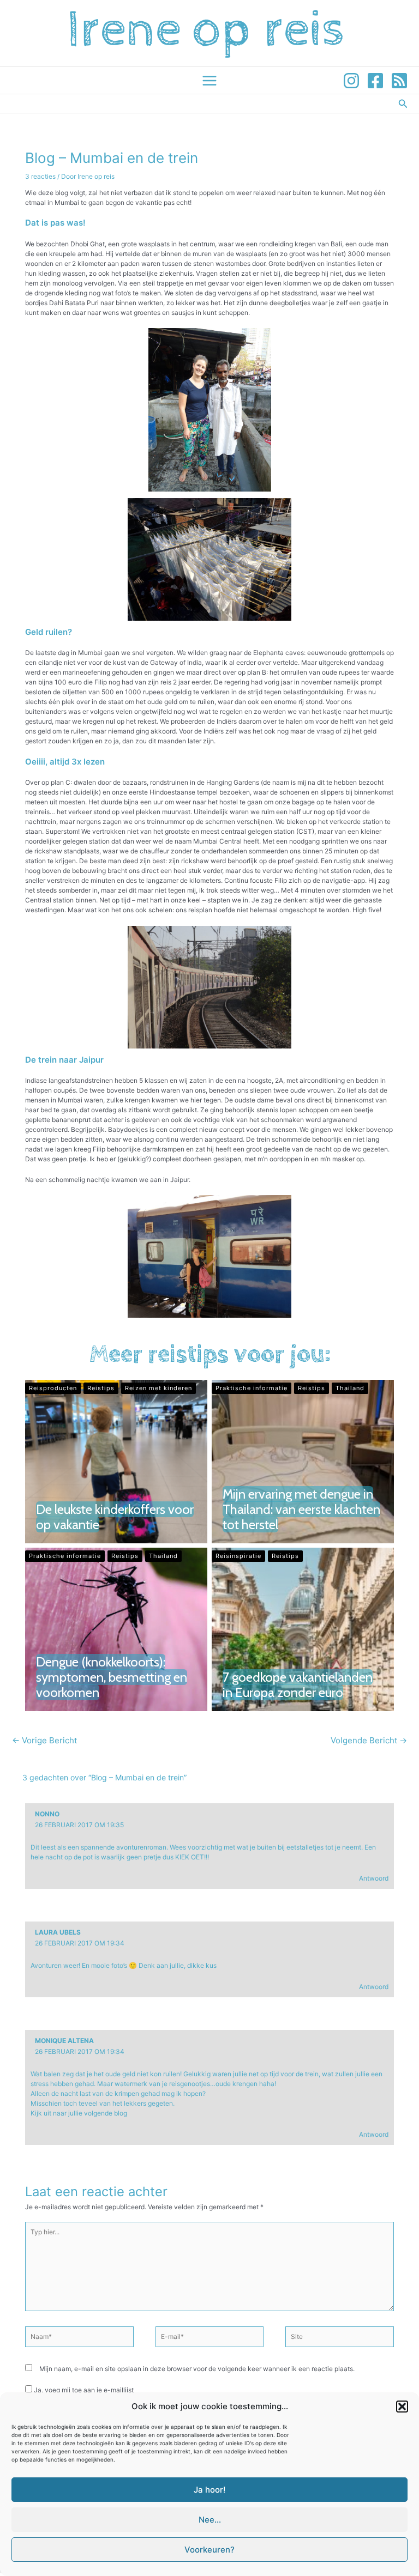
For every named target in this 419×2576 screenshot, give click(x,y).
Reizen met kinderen (158, 1388)
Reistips (101, 1388)
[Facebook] (375, 81)
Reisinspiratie (238, 1556)
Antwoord (374, 1878)
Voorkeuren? (209, 2550)
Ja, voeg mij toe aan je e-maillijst (83, 2390)
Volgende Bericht (369, 1740)
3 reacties (40, 176)
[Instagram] (351, 81)
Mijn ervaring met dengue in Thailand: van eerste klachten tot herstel (301, 1509)
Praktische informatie (252, 1388)
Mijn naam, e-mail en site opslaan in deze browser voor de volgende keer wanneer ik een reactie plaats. (197, 2369)
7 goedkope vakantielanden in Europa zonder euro (298, 1685)
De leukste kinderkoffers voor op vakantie (115, 1517)
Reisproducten (53, 1388)
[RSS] (399, 81)
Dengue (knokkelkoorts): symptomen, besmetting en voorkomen (112, 1677)
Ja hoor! (209, 2490)
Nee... (210, 2520)
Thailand (350, 1388)
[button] (402, 2407)
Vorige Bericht (44, 1740)
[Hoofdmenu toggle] (209, 81)
